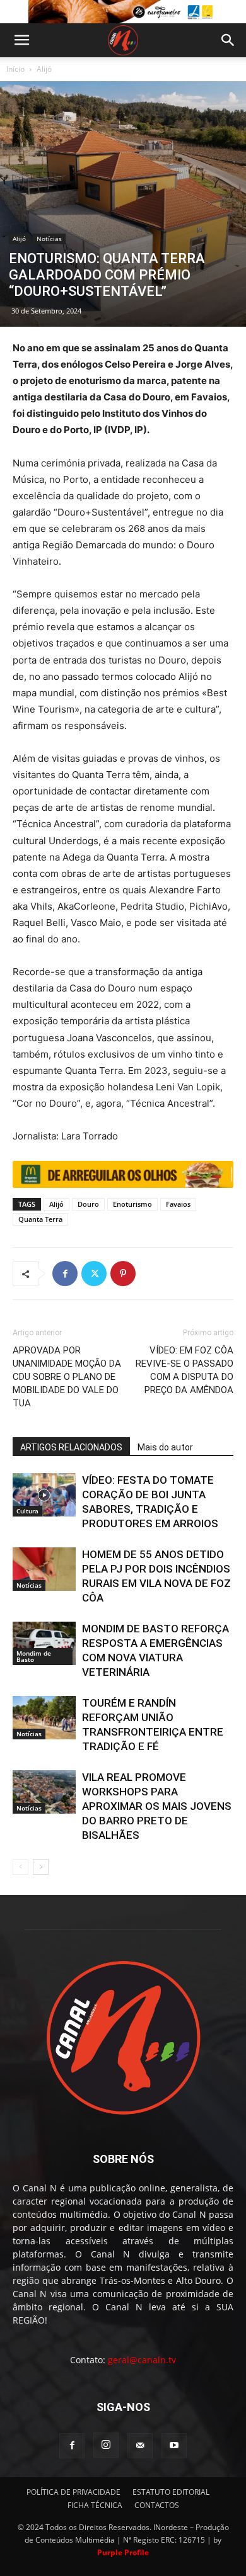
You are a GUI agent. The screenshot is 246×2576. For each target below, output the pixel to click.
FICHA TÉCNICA (95, 2505)
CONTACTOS (157, 2505)
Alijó (44, 69)
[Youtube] (174, 2446)
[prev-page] (20, 1867)
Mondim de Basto (34, 1656)
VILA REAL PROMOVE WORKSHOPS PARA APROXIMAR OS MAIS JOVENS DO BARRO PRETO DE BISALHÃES (157, 1806)
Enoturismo (132, 1204)
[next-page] (41, 1867)
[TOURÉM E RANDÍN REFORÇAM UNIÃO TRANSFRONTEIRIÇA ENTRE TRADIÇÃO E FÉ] (44, 1718)
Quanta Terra (40, 1219)
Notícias (49, 239)
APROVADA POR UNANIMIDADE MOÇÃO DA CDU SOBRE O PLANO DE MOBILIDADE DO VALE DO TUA (67, 1377)
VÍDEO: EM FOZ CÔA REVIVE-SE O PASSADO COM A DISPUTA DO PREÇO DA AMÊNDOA (184, 1370)
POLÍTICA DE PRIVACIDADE (73, 2492)
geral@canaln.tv (142, 2360)
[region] (123, 12)
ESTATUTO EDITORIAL (171, 2492)
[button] (21, 40)
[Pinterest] (123, 1274)
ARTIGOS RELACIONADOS (71, 1447)
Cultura (27, 1511)
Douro (88, 1204)
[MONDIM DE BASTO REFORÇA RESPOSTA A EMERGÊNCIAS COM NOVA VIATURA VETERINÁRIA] (44, 1643)
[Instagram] (106, 2445)
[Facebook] (65, 1274)
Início (15, 69)
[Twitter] (94, 1274)
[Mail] (140, 2446)
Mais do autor (165, 1447)
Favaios (178, 1204)
